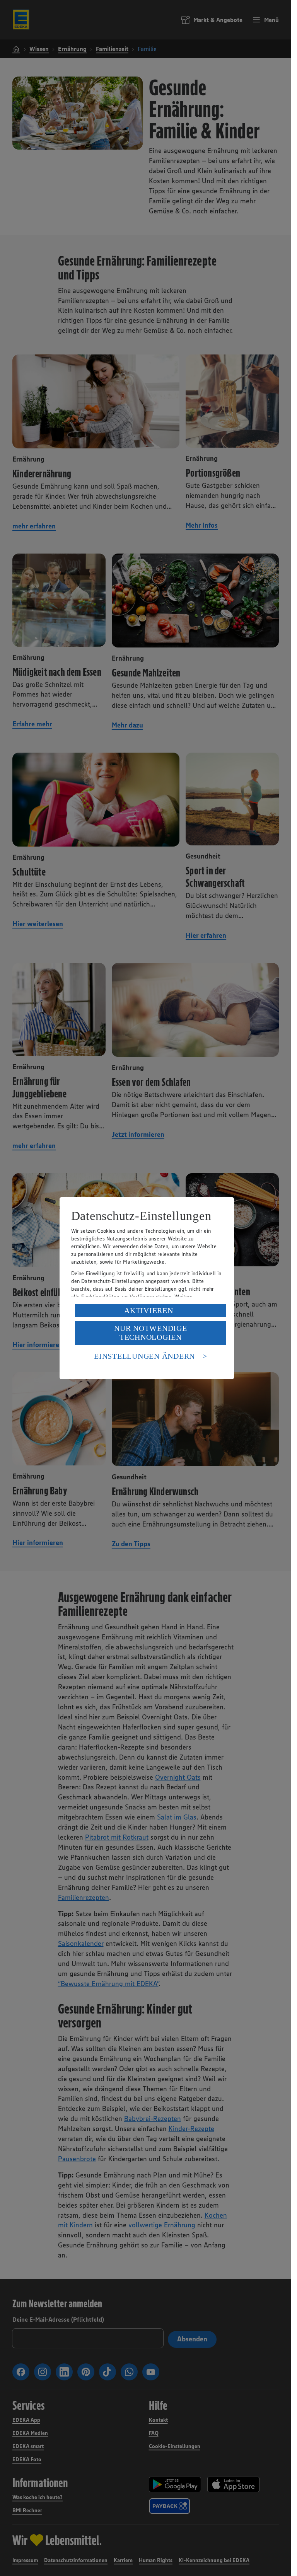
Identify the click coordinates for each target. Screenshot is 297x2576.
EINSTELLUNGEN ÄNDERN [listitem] (144, 1356)
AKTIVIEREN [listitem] (149, 1310)
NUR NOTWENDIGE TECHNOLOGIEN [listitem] (151, 1333)
